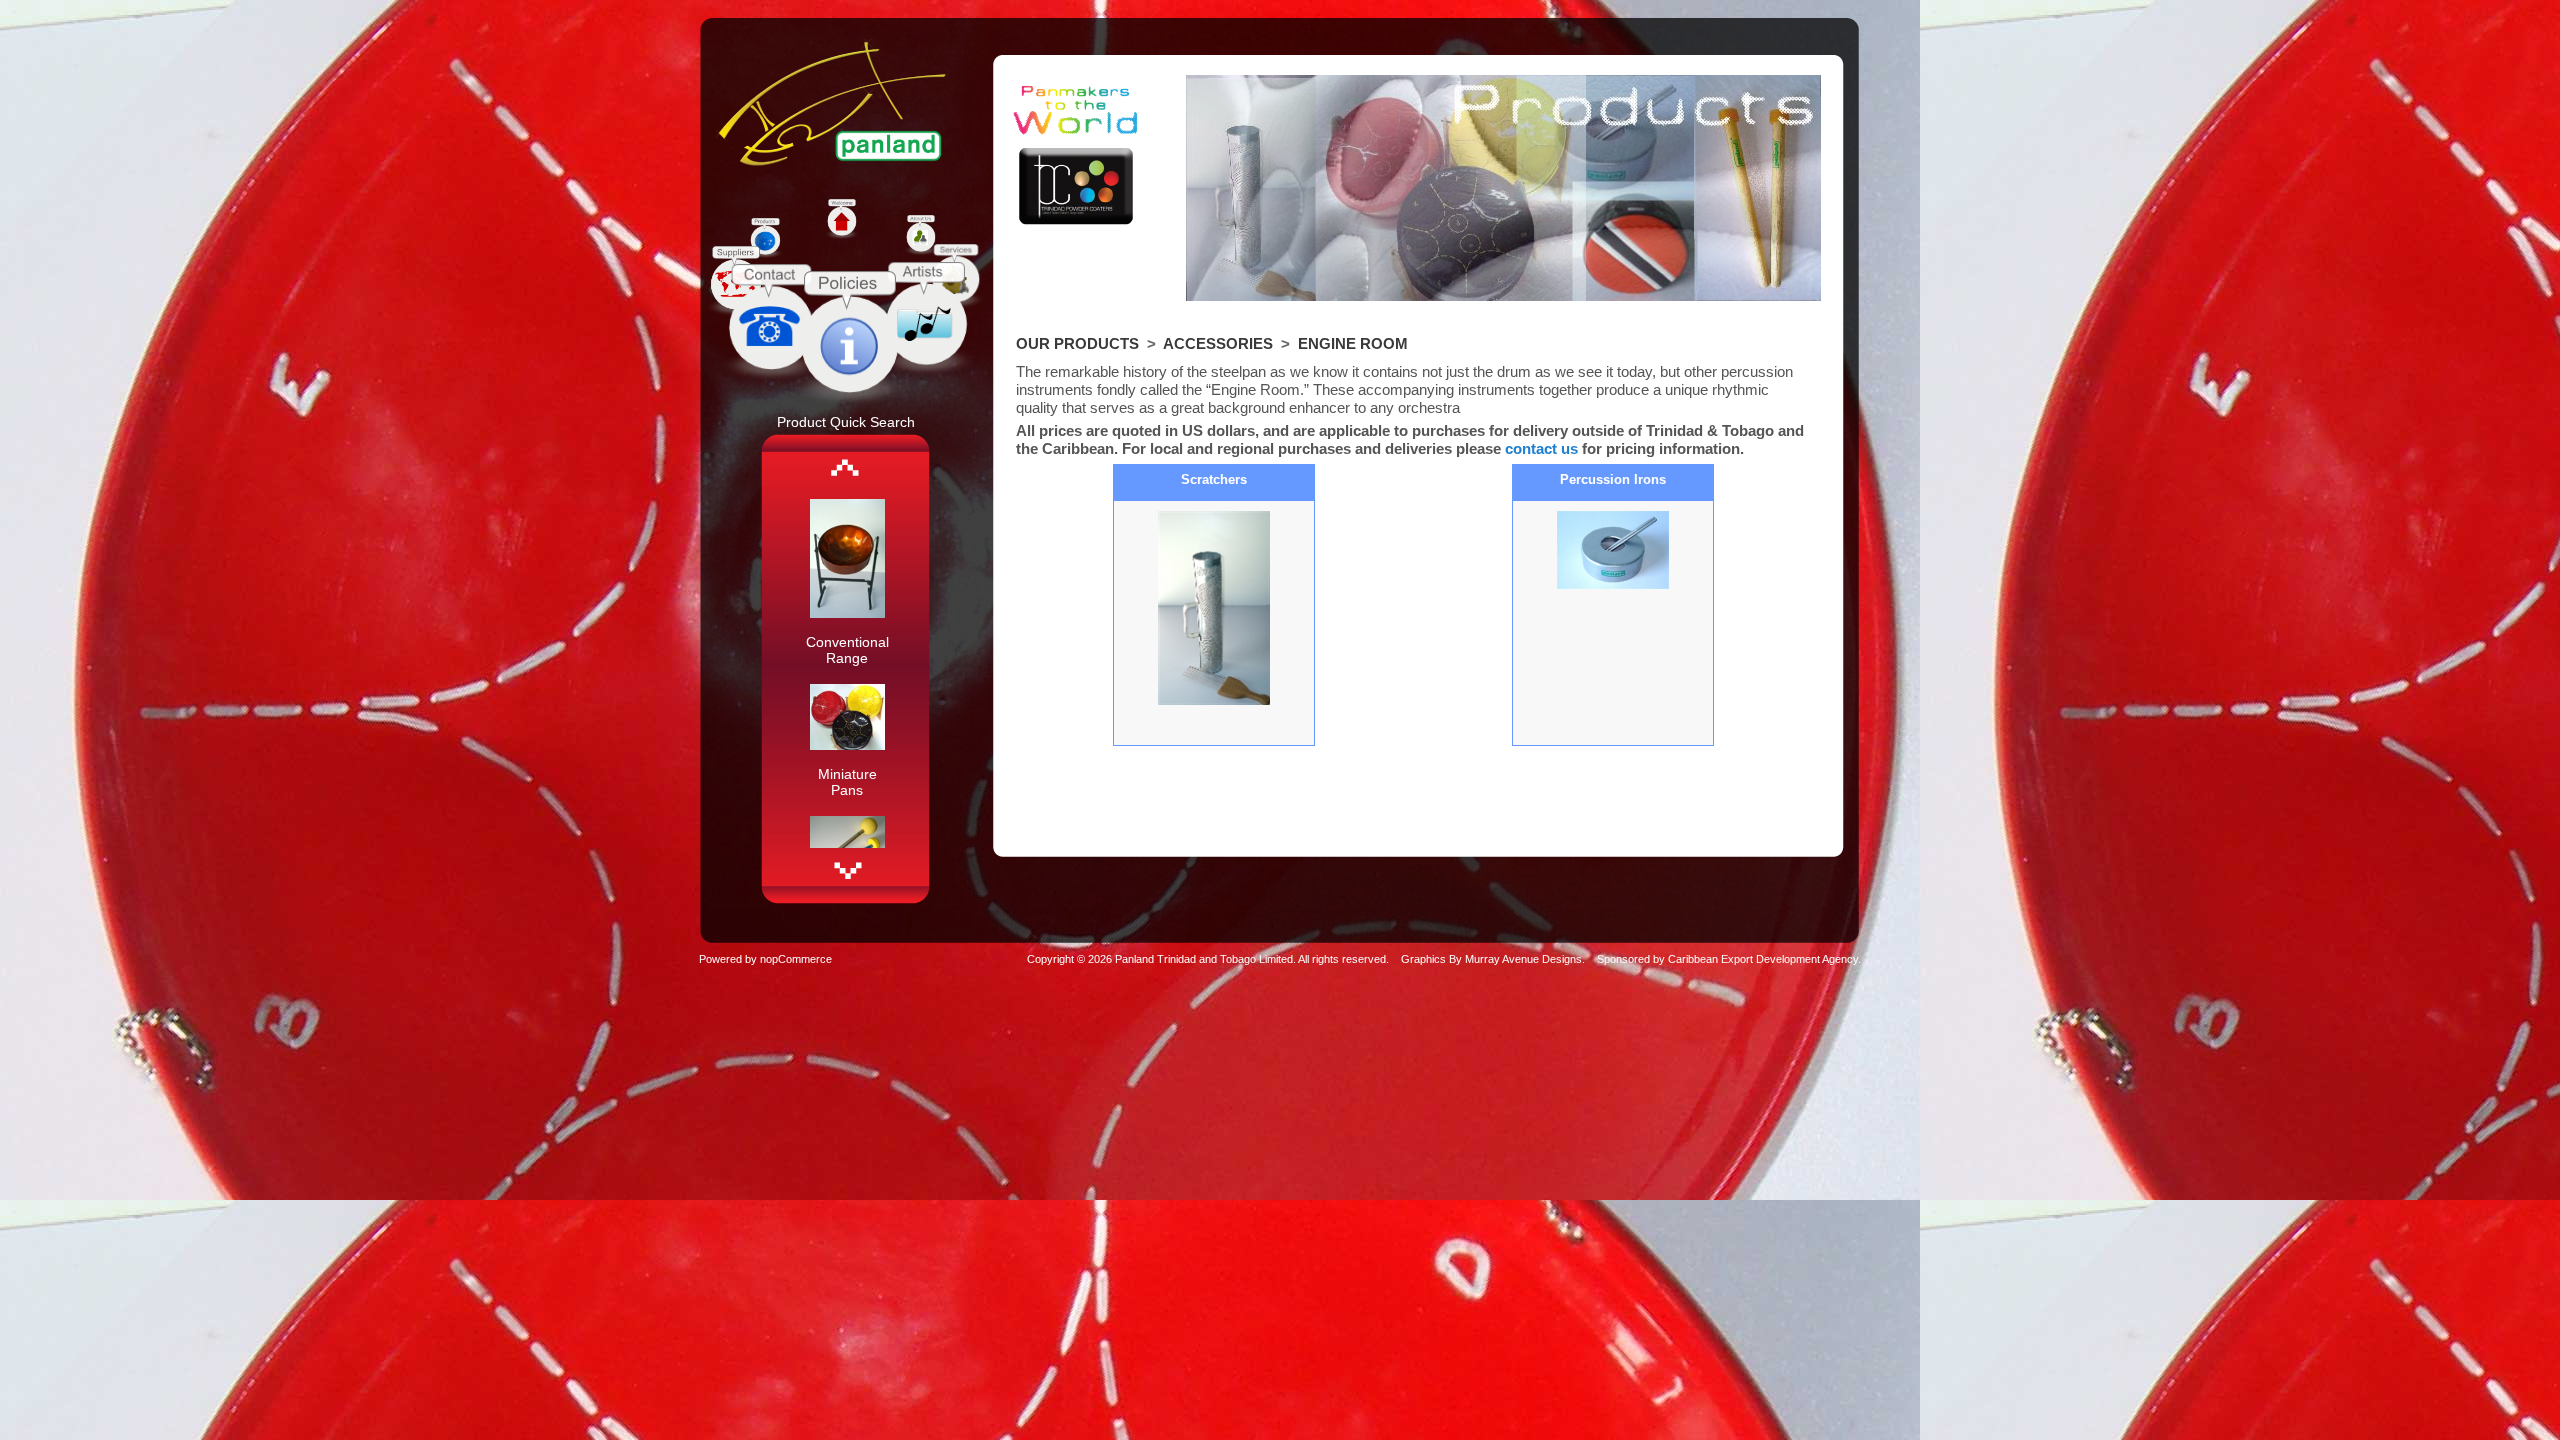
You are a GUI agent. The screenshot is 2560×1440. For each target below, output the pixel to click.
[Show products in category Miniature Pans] (847, 745)
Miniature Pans (847, 782)
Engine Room (1353, 343)
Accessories (1218, 343)
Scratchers (1214, 480)
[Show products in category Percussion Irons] (1613, 550)
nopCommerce (796, 959)
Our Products (1077, 343)
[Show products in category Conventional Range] (847, 613)
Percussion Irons (1613, 480)
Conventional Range (847, 650)
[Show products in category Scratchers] (1214, 608)
